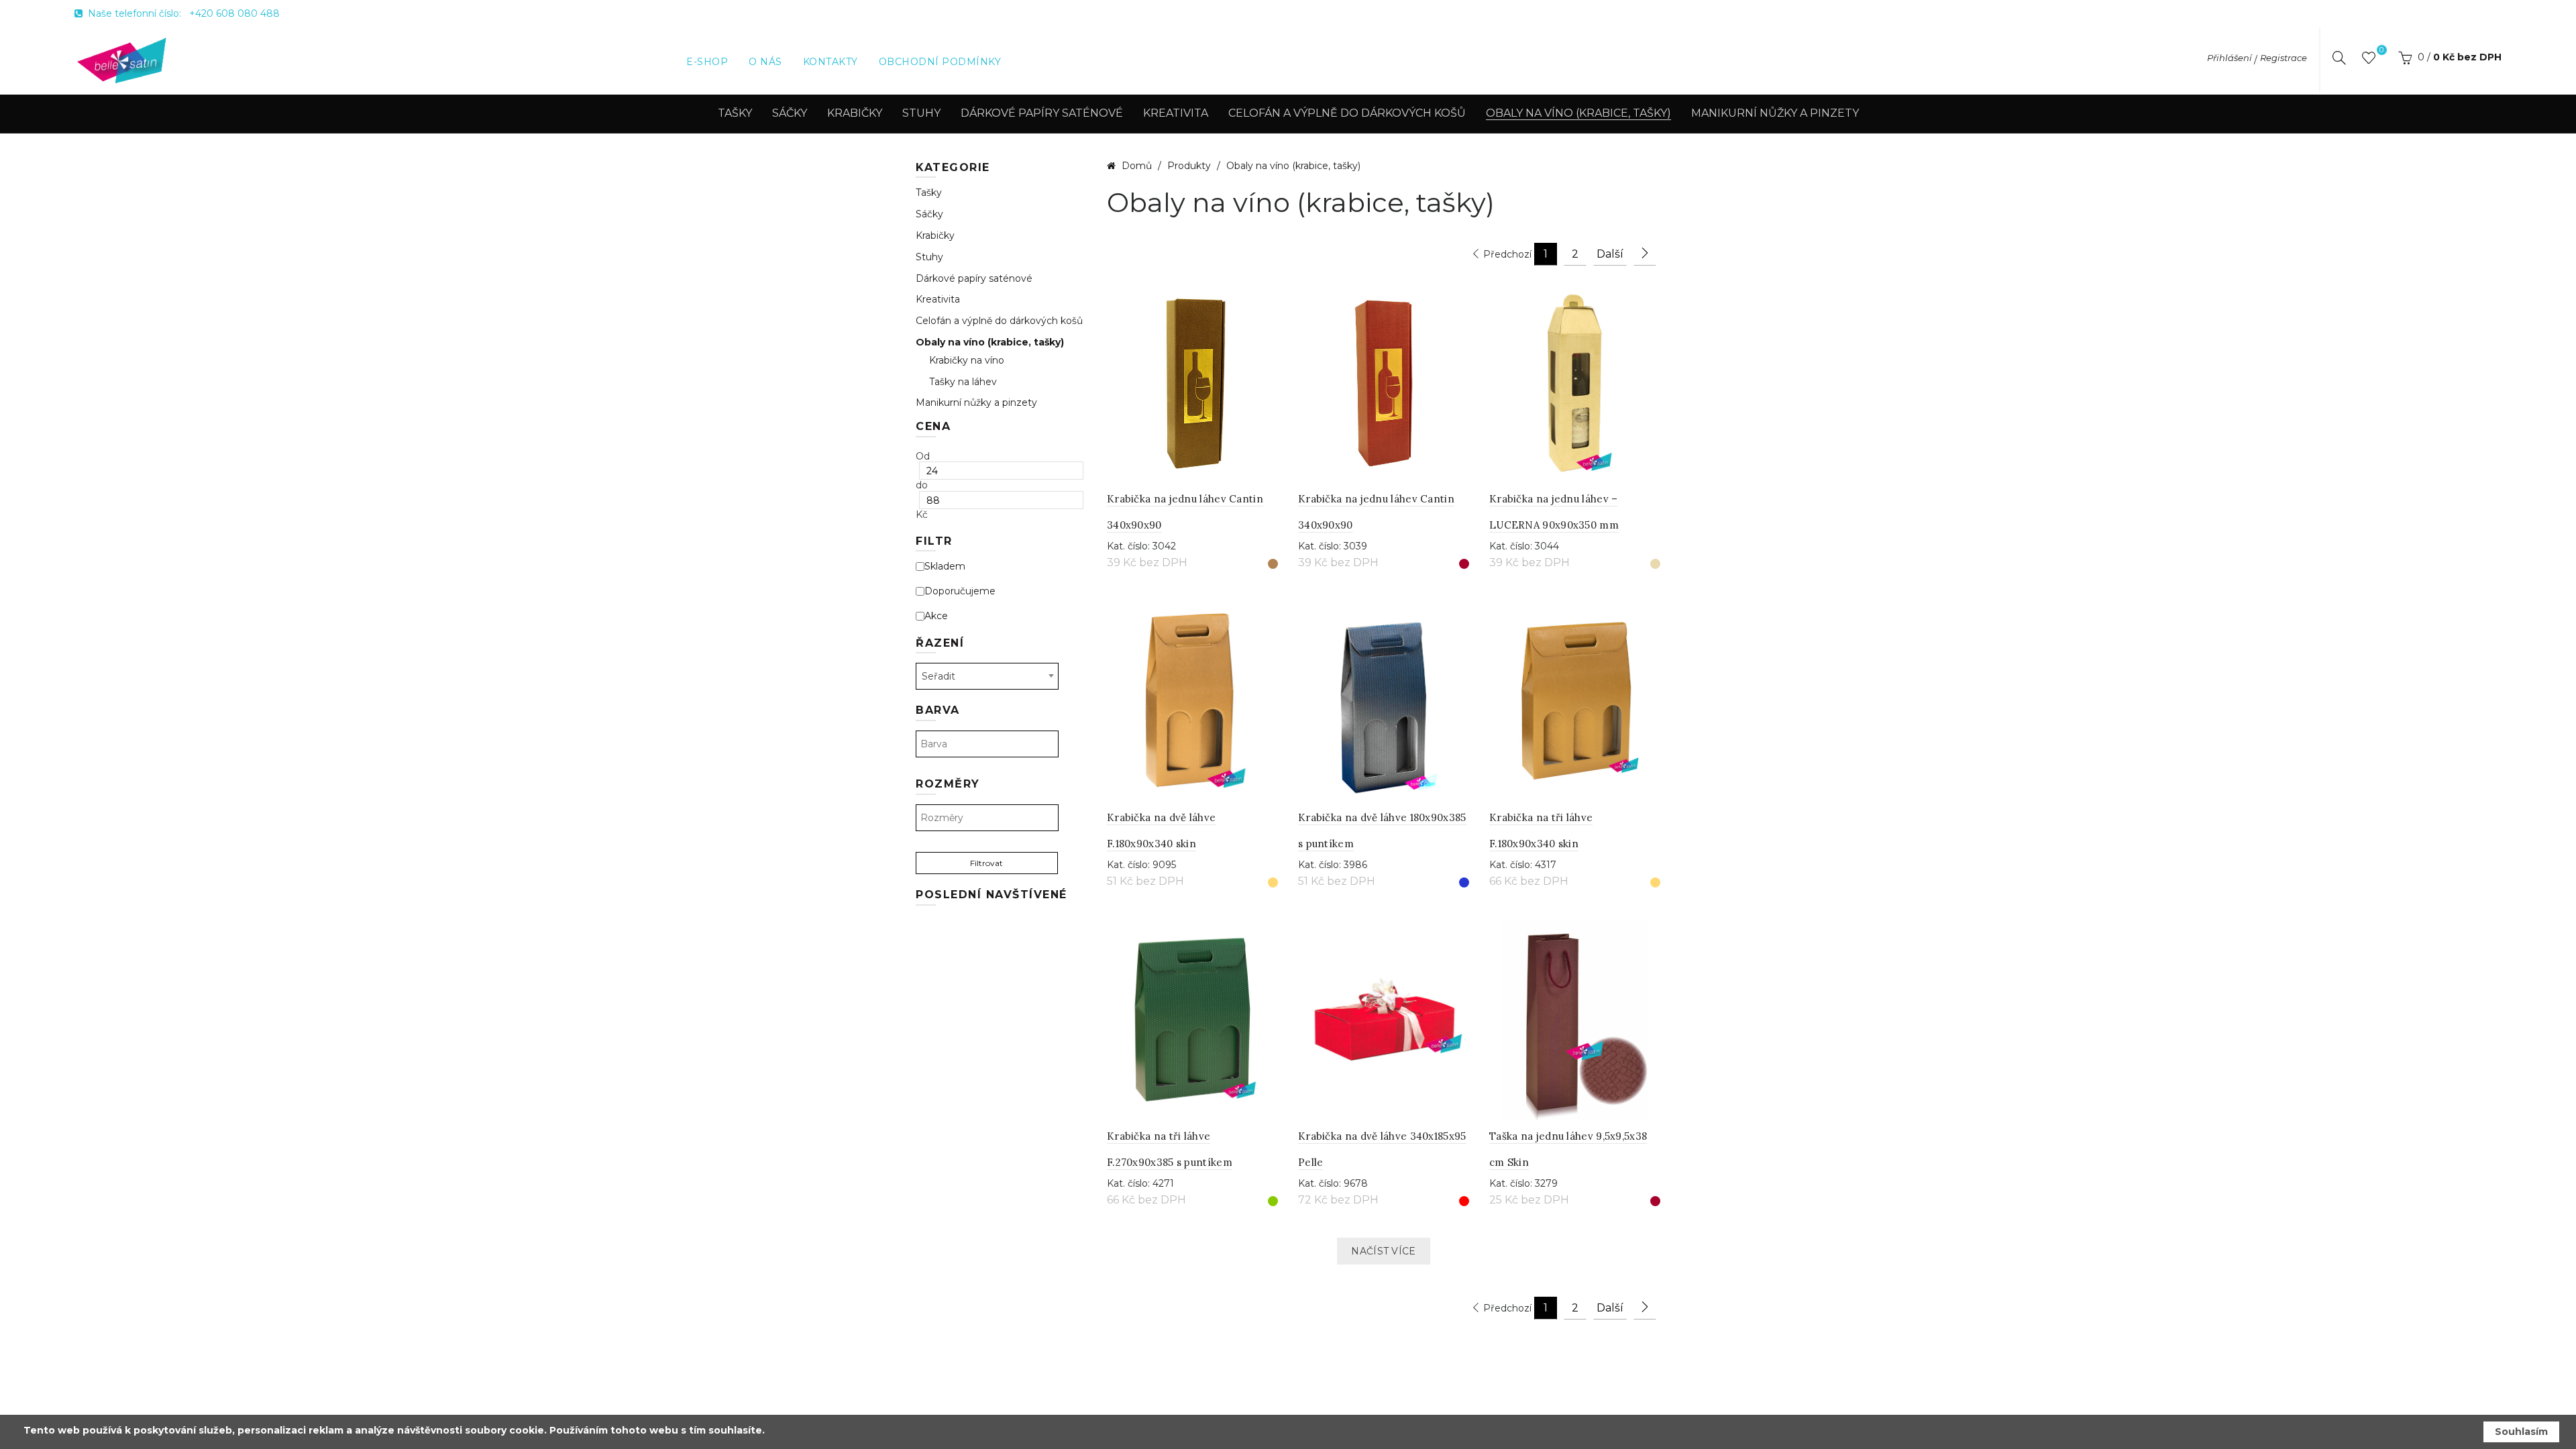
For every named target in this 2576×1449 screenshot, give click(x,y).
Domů (1137, 166)
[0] (2369, 60)
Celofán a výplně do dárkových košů (1347, 113)
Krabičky (855, 113)
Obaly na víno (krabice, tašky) (1578, 113)
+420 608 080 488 (234, 13)
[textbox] (987, 744)
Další (1610, 254)
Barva (938, 710)
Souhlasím (2521, 1432)
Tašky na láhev (963, 382)
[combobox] (987, 676)
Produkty (1190, 166)
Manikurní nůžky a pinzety (1775, 113)
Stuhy (921, 113)
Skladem (945, 567)
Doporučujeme (960, 591)
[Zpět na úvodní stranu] (122, 60)
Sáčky (790, 113)
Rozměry (948, 784)
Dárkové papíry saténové (1042, 113)
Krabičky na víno (967, 361)
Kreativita (1176, 113)
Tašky (735, 113)
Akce (936, 616)
